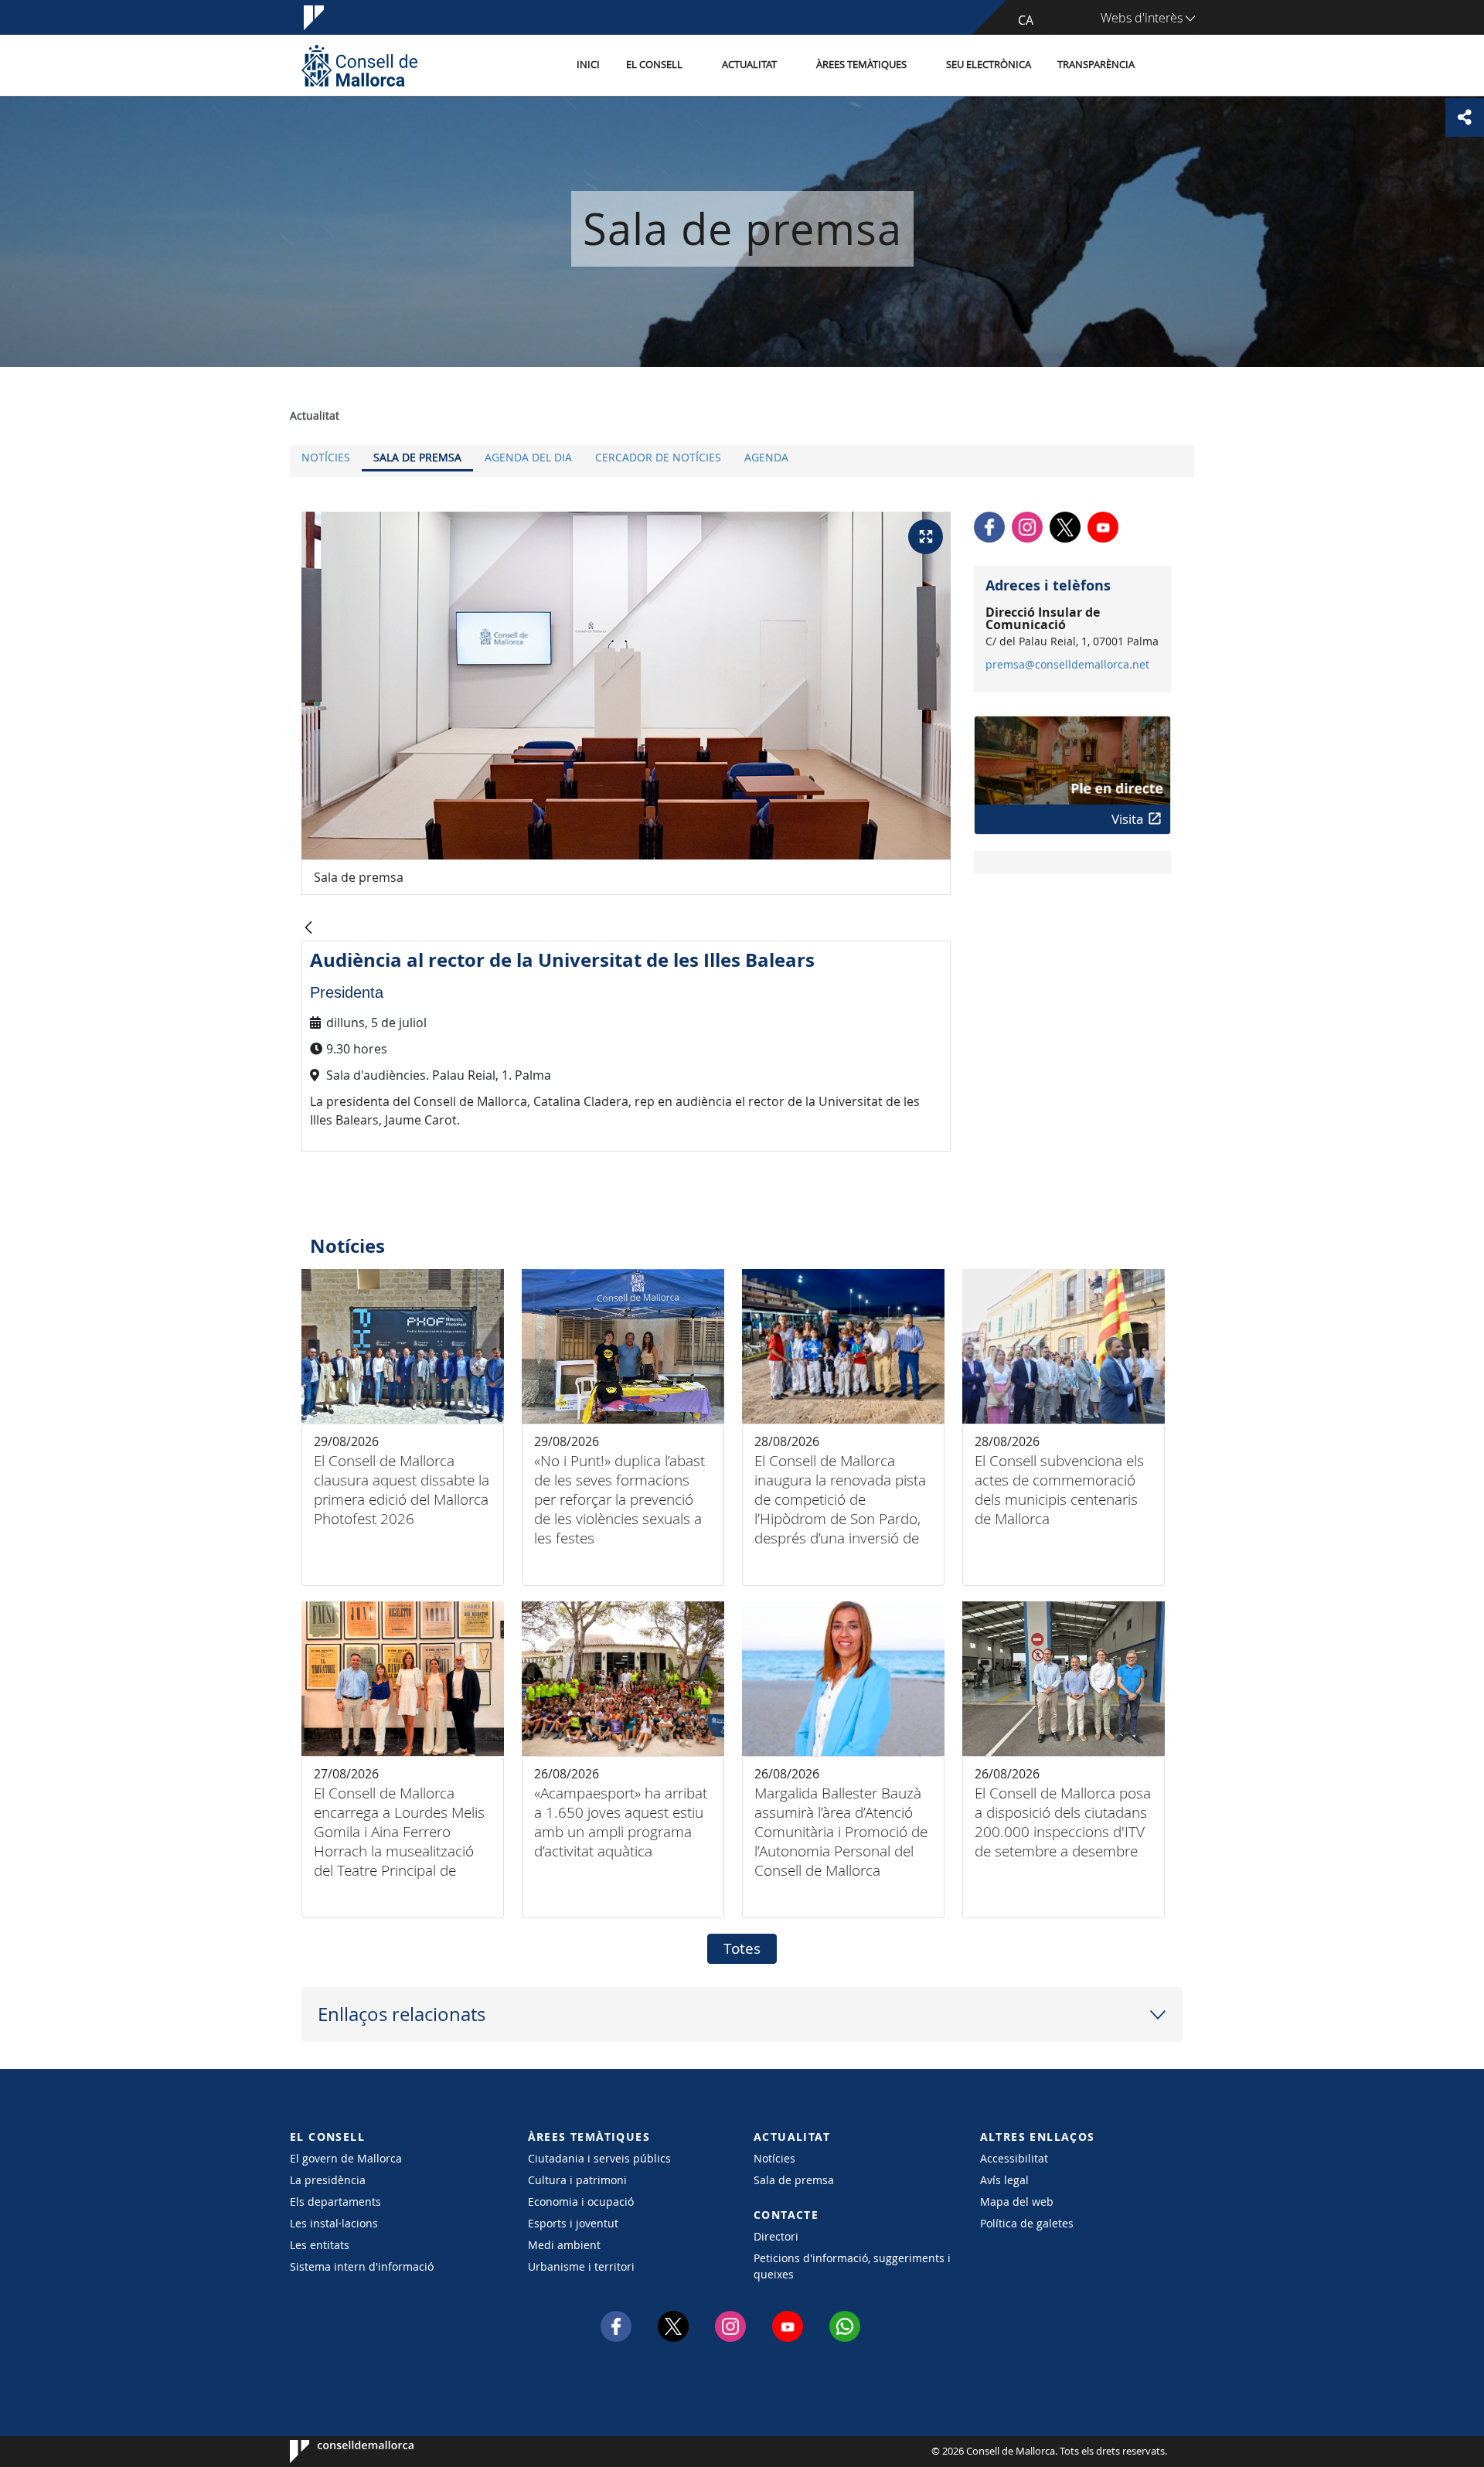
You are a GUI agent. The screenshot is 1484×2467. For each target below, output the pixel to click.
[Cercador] (1164, 66)
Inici (588, 65)
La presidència (328, 2180)
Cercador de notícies (658, 457)
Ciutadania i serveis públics (599, 2158)
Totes (742, 1948)
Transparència (1096, 65)
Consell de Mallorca (337, 2452)
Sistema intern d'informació (362, 2266)
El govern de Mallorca (346, 2158)
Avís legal (1004, 2180)
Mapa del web (1017, 2202)
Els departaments (335, 2202)
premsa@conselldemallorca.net (1067, 665)
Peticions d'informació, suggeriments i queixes (852, 2266)
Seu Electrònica (989, 65)
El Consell (654, 65)
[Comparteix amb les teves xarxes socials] (1465, 117)
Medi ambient (564, 2245)
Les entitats (320, 2245)
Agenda (766, 457)
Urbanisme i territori (581, 2266)
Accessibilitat (1014, 2158)
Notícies (326, 457)
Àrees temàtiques (861, 65)
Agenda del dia (528, 457)
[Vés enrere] (308, 929)
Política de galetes (1027, 2223)
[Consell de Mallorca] (359, 65)
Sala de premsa (417, 457)
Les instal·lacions (334, 2223)
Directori (776, 2236)
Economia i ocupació (581, 2202)
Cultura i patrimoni (577, 2180)
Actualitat (749, 65)
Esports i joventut (573, 2223)
